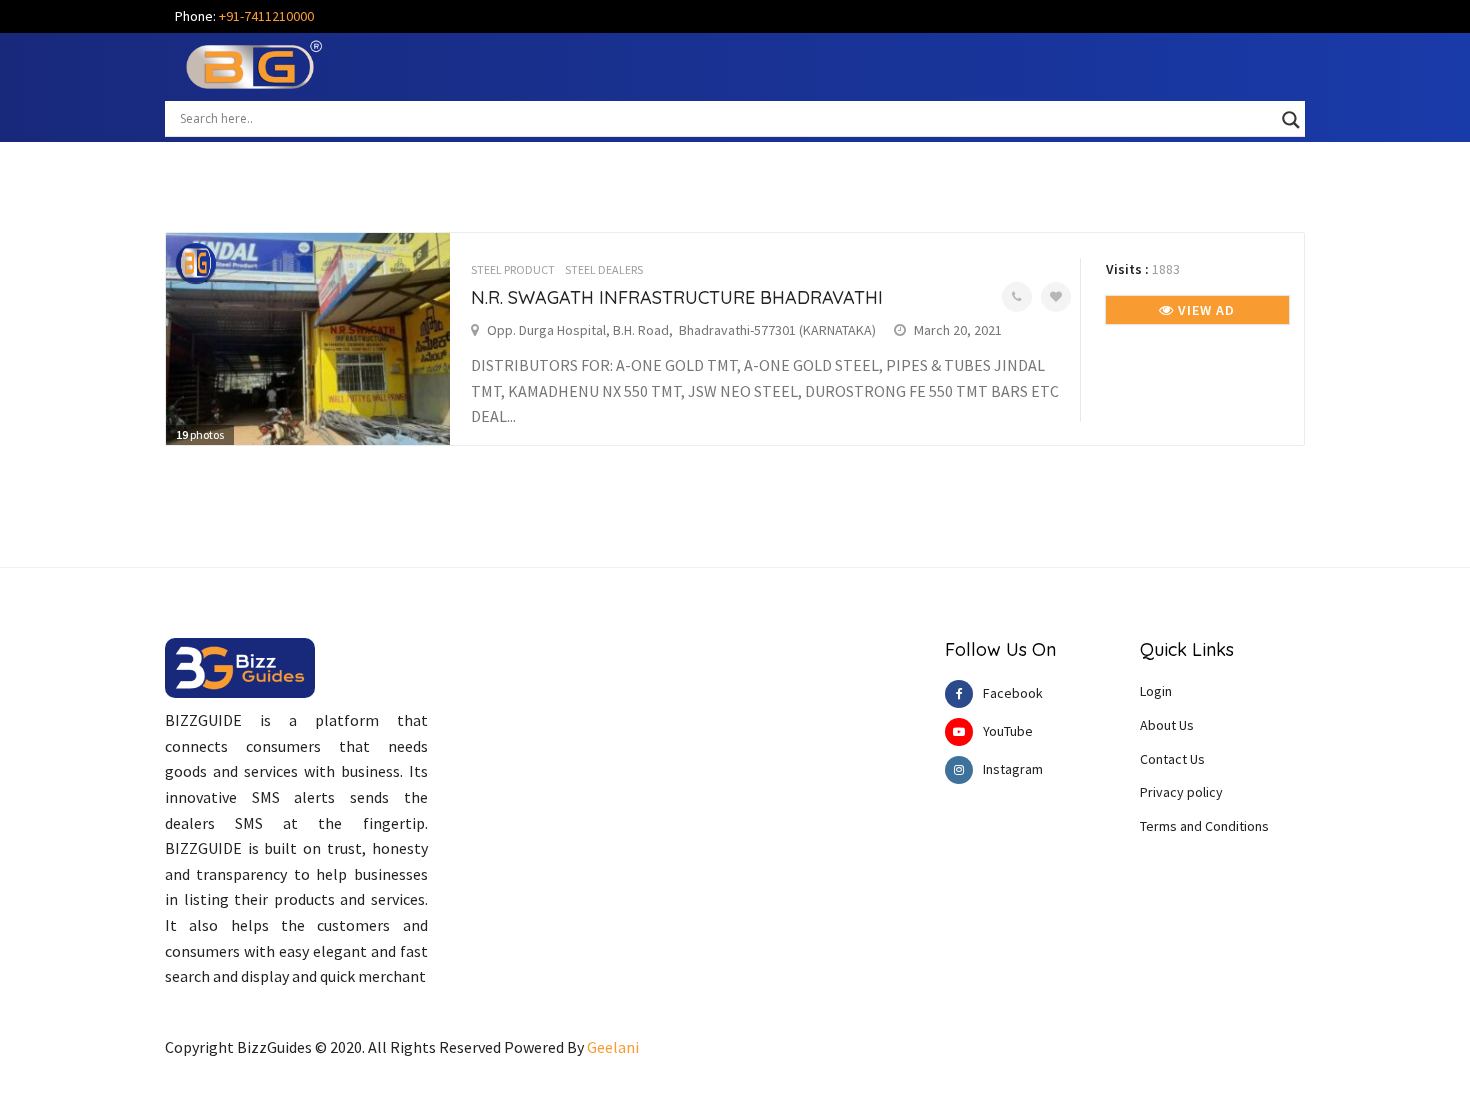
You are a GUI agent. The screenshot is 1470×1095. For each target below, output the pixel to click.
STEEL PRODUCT (513, 269)
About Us (1167, 725)
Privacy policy (1181, 792)
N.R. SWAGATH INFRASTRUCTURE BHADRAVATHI (677, 297)
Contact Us (1172, 759)
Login (1156, 691)
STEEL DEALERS (604, 269)
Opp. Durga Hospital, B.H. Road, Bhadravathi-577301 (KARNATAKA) (681, 330)
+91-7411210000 (266, 16)
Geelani (613, 1047)
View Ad (1204, 310)
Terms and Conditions (1204, 826)
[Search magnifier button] (1291, 120)
